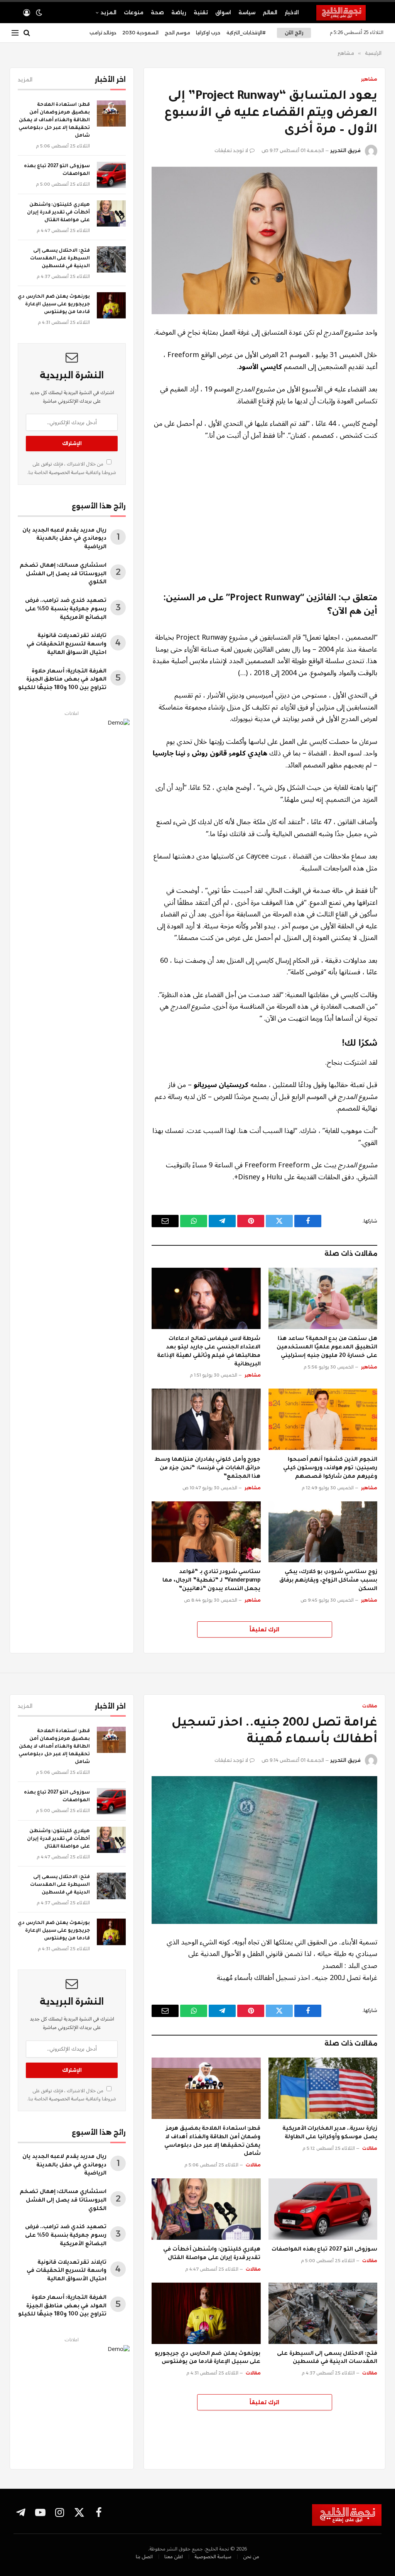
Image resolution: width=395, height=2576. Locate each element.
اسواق (223, 12)
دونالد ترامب (103, 33)
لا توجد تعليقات (231, 150)
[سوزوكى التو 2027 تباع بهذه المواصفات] (111, 175)
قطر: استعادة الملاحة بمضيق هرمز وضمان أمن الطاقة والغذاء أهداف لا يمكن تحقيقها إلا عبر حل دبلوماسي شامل (54, 120)
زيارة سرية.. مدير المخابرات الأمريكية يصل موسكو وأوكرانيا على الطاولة (330, 2133)
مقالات (370, 1706)
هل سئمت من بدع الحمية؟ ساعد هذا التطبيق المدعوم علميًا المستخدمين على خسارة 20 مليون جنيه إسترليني (327, 1348)
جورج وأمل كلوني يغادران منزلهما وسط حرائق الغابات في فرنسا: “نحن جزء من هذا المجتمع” (207, 1468)
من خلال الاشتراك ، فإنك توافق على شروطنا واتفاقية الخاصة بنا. (72, 468)
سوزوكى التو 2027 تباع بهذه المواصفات (57, 170)
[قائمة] (15, 33)
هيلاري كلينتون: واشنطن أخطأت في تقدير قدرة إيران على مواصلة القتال (58, 213)
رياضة (179, 12)
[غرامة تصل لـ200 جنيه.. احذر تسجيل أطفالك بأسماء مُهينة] (264, 1850)
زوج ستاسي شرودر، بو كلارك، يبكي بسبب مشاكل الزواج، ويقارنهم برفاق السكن (328, 1581)
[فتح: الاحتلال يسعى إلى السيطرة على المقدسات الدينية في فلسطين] (111, 259)
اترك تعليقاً (264, 1629)
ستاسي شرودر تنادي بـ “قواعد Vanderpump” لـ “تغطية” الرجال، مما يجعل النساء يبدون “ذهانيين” (211, 1581)
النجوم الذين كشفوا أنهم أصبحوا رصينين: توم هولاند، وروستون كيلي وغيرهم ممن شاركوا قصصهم (330, 1468)
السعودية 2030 (140, 33)
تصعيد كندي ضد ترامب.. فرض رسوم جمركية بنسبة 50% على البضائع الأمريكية (66, 610)
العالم (270, 12)
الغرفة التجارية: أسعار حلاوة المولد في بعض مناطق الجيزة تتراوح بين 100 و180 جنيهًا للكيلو (62, 680)
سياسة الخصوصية (66, 473)
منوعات (134, 12)
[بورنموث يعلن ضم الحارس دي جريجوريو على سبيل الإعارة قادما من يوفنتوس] (111, 305)
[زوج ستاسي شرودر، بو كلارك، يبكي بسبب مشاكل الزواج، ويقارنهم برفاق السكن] (323, 1532)
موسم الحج (177, 33)
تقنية (201, 12)
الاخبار (292, 12)
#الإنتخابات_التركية (246, 33)
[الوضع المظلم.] (39, 13)
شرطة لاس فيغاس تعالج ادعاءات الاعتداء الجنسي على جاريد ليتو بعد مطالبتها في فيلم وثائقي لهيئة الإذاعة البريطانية (209, 1352)
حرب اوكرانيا (208, 33)
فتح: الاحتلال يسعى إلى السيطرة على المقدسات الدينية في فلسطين (60, 259)
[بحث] (27, 33)
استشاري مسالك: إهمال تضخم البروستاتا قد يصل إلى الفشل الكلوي (63, 574)
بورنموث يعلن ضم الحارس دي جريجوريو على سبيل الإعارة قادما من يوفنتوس (54, 305)
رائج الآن (294, 33)
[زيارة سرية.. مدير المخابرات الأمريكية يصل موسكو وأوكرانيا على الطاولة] (323, 2088)
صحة (157, 12)
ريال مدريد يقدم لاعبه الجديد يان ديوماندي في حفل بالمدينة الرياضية (64, 539)
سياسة (247, 12)
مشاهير (369, 79)
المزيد (109, 12)
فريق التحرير (345, 150)
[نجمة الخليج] (350, 13)
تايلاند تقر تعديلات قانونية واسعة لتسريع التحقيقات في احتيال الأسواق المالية (67, 645)
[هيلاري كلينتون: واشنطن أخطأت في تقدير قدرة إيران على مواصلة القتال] (111, 213)
